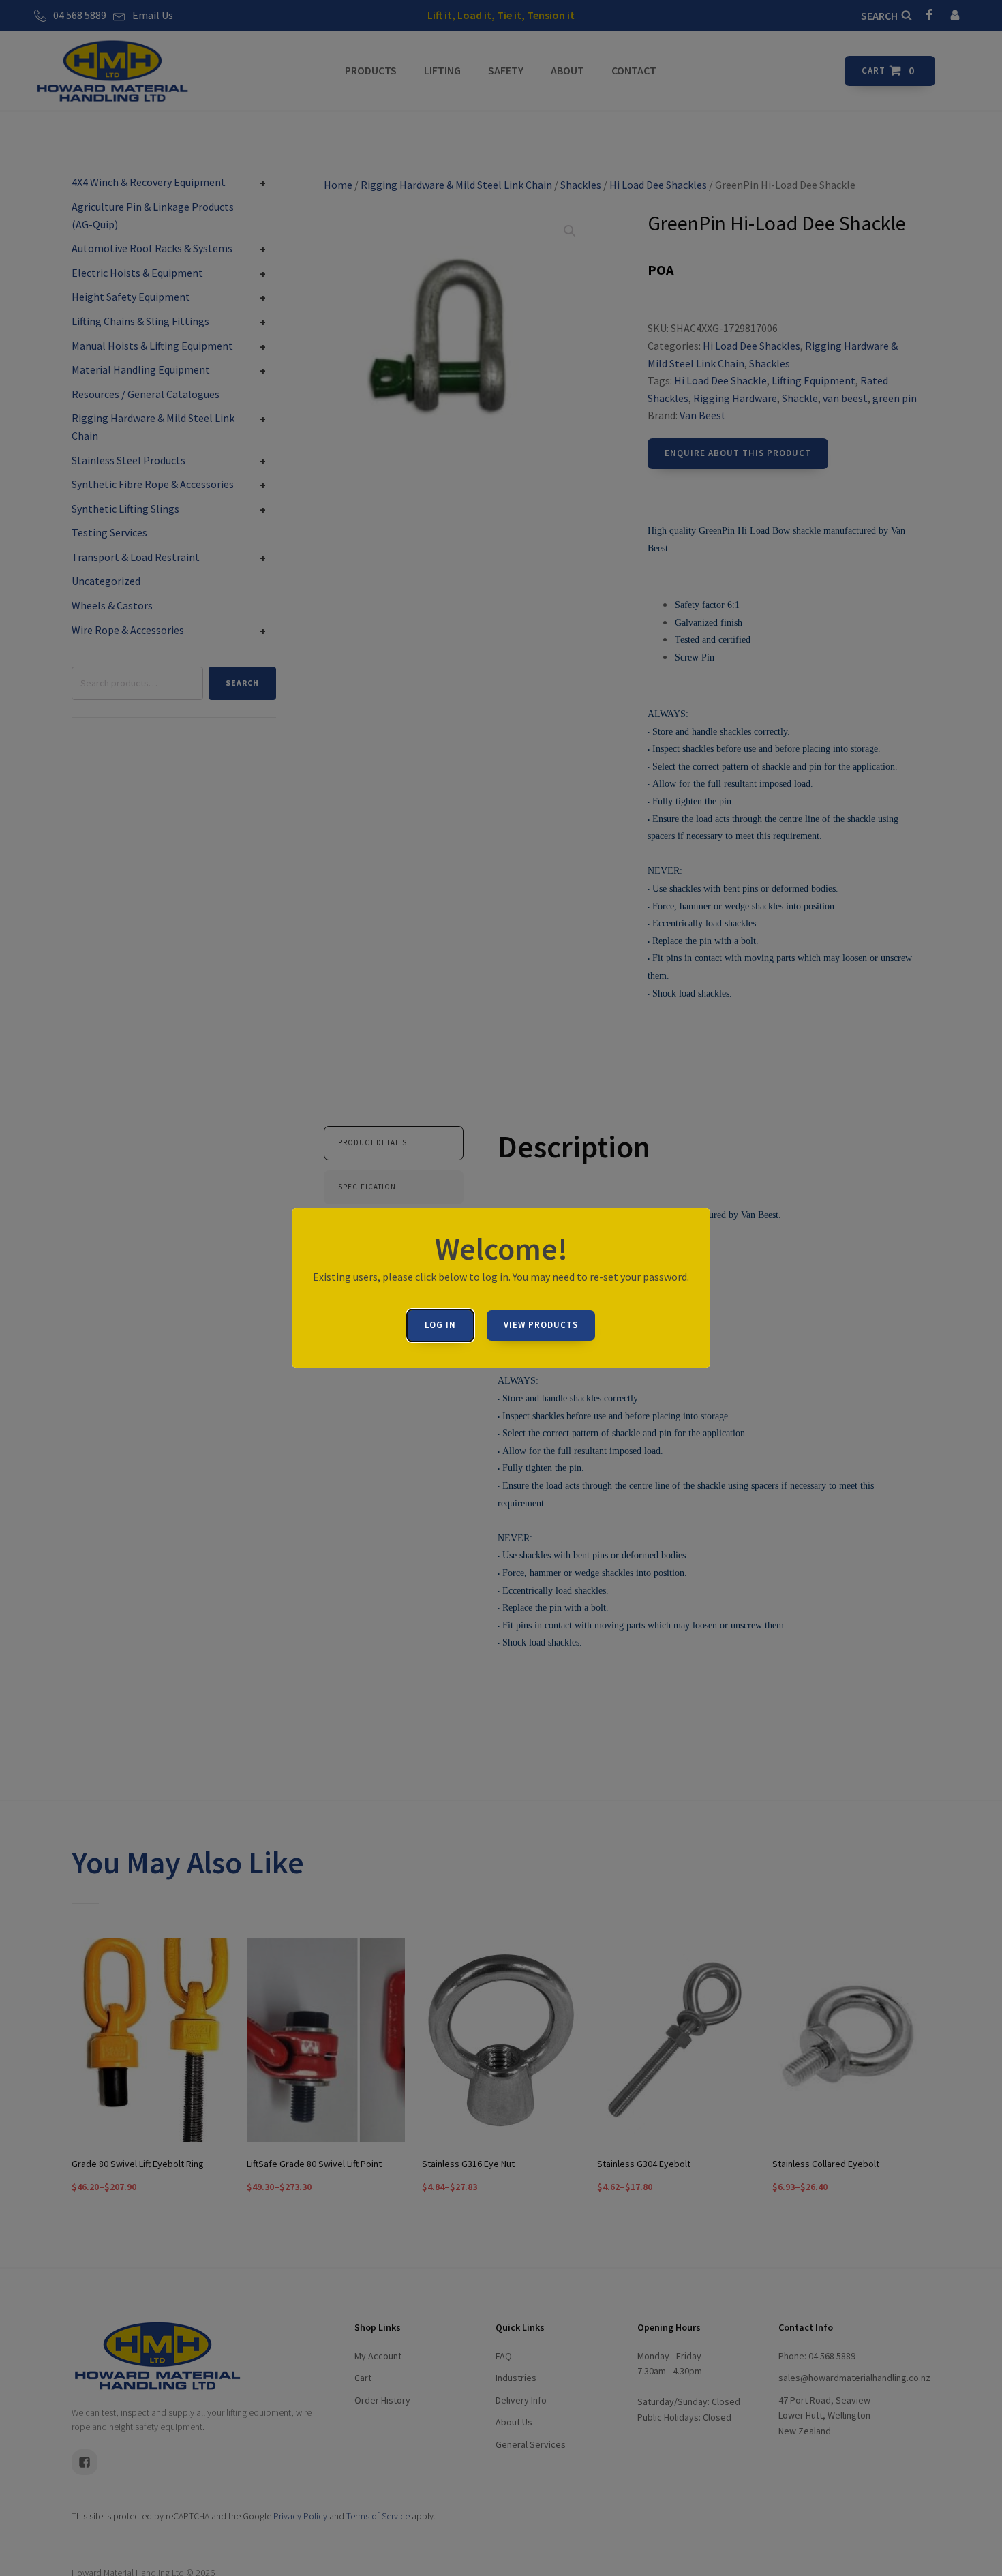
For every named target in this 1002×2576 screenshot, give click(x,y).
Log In (440, 1325)
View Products (541, 1325)
